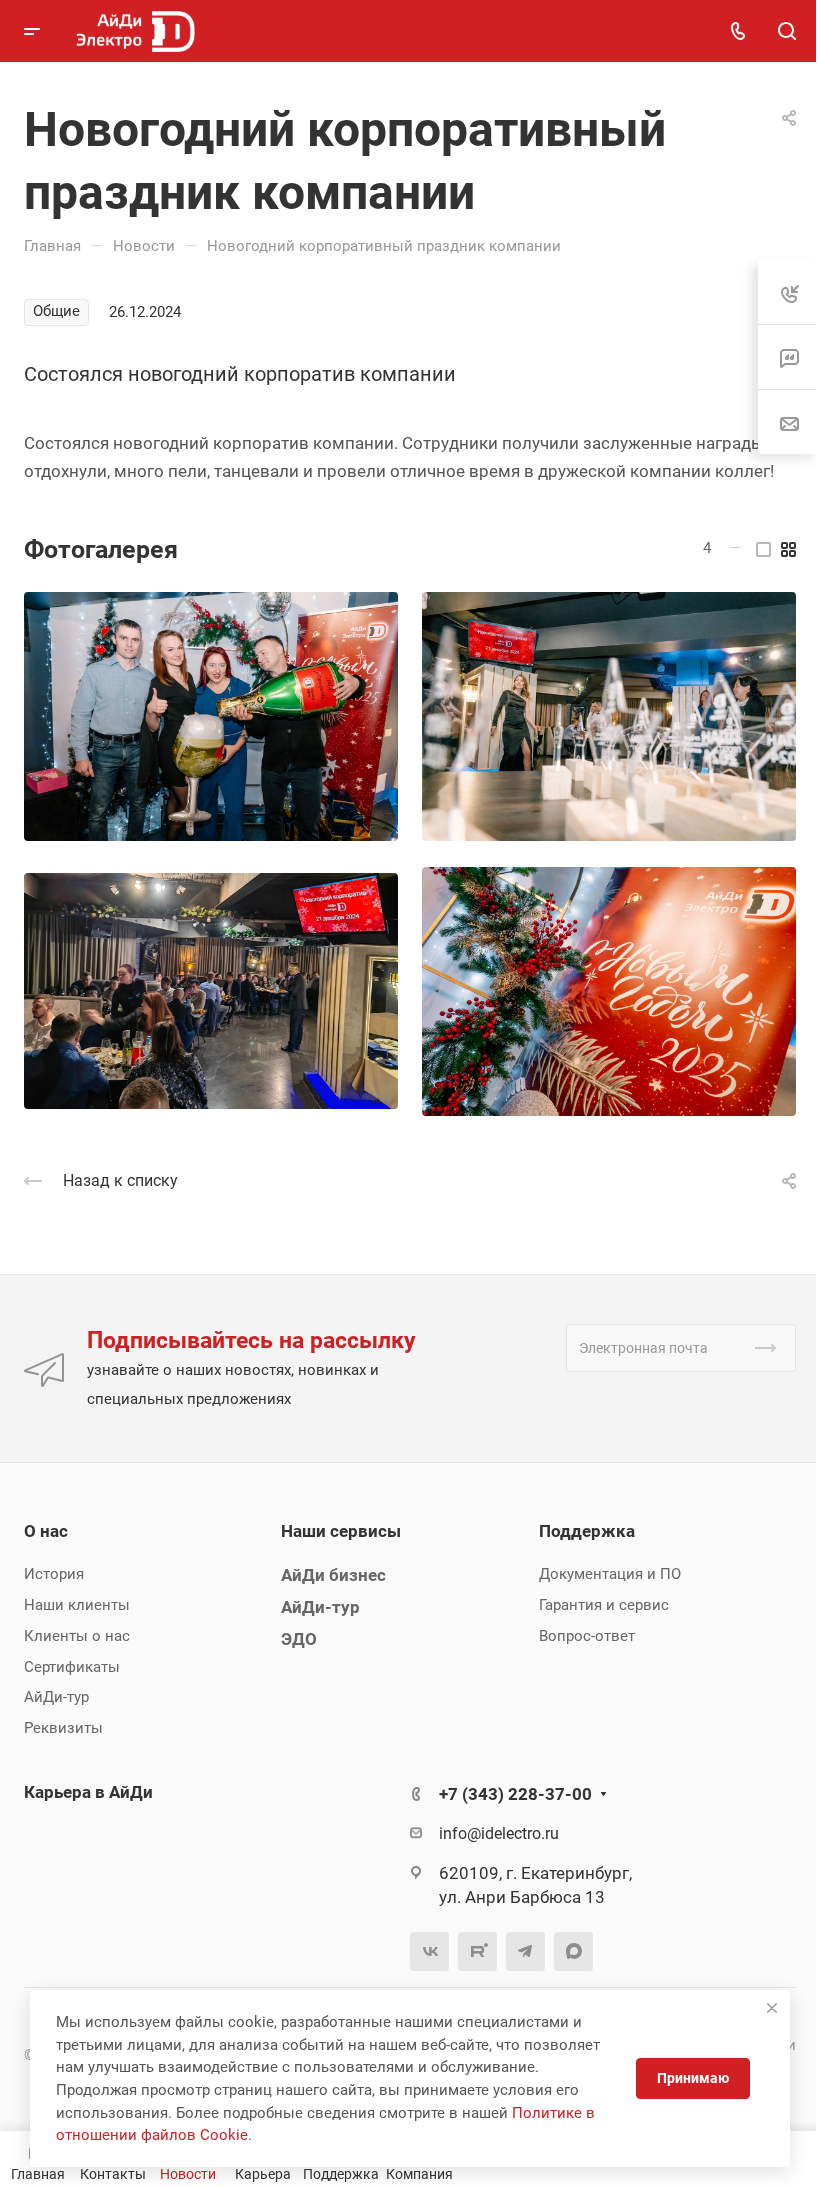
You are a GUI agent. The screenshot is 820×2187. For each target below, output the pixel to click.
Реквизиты (63, 1728)
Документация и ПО (610, 1574)
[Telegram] (525, 1951)
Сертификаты (72, 1667)
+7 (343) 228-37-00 (515, 1794)
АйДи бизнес (333, 1575)
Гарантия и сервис (604, 1605)
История (54, 1574)
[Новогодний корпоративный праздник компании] (211, 716)
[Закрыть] (772, 2008)
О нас (46, 1531)
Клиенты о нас (77, 1636)
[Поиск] (786, 31)
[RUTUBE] (477, 1951)
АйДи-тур (56, 1697)
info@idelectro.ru (499, 1833)
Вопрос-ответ (587, 1636)
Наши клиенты (77, 1605)
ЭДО (299, 1639)
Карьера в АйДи (88, 1792)
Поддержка (587, 1531)
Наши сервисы (341, 1531)
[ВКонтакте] (429, 1951)
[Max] (573, 1951)
